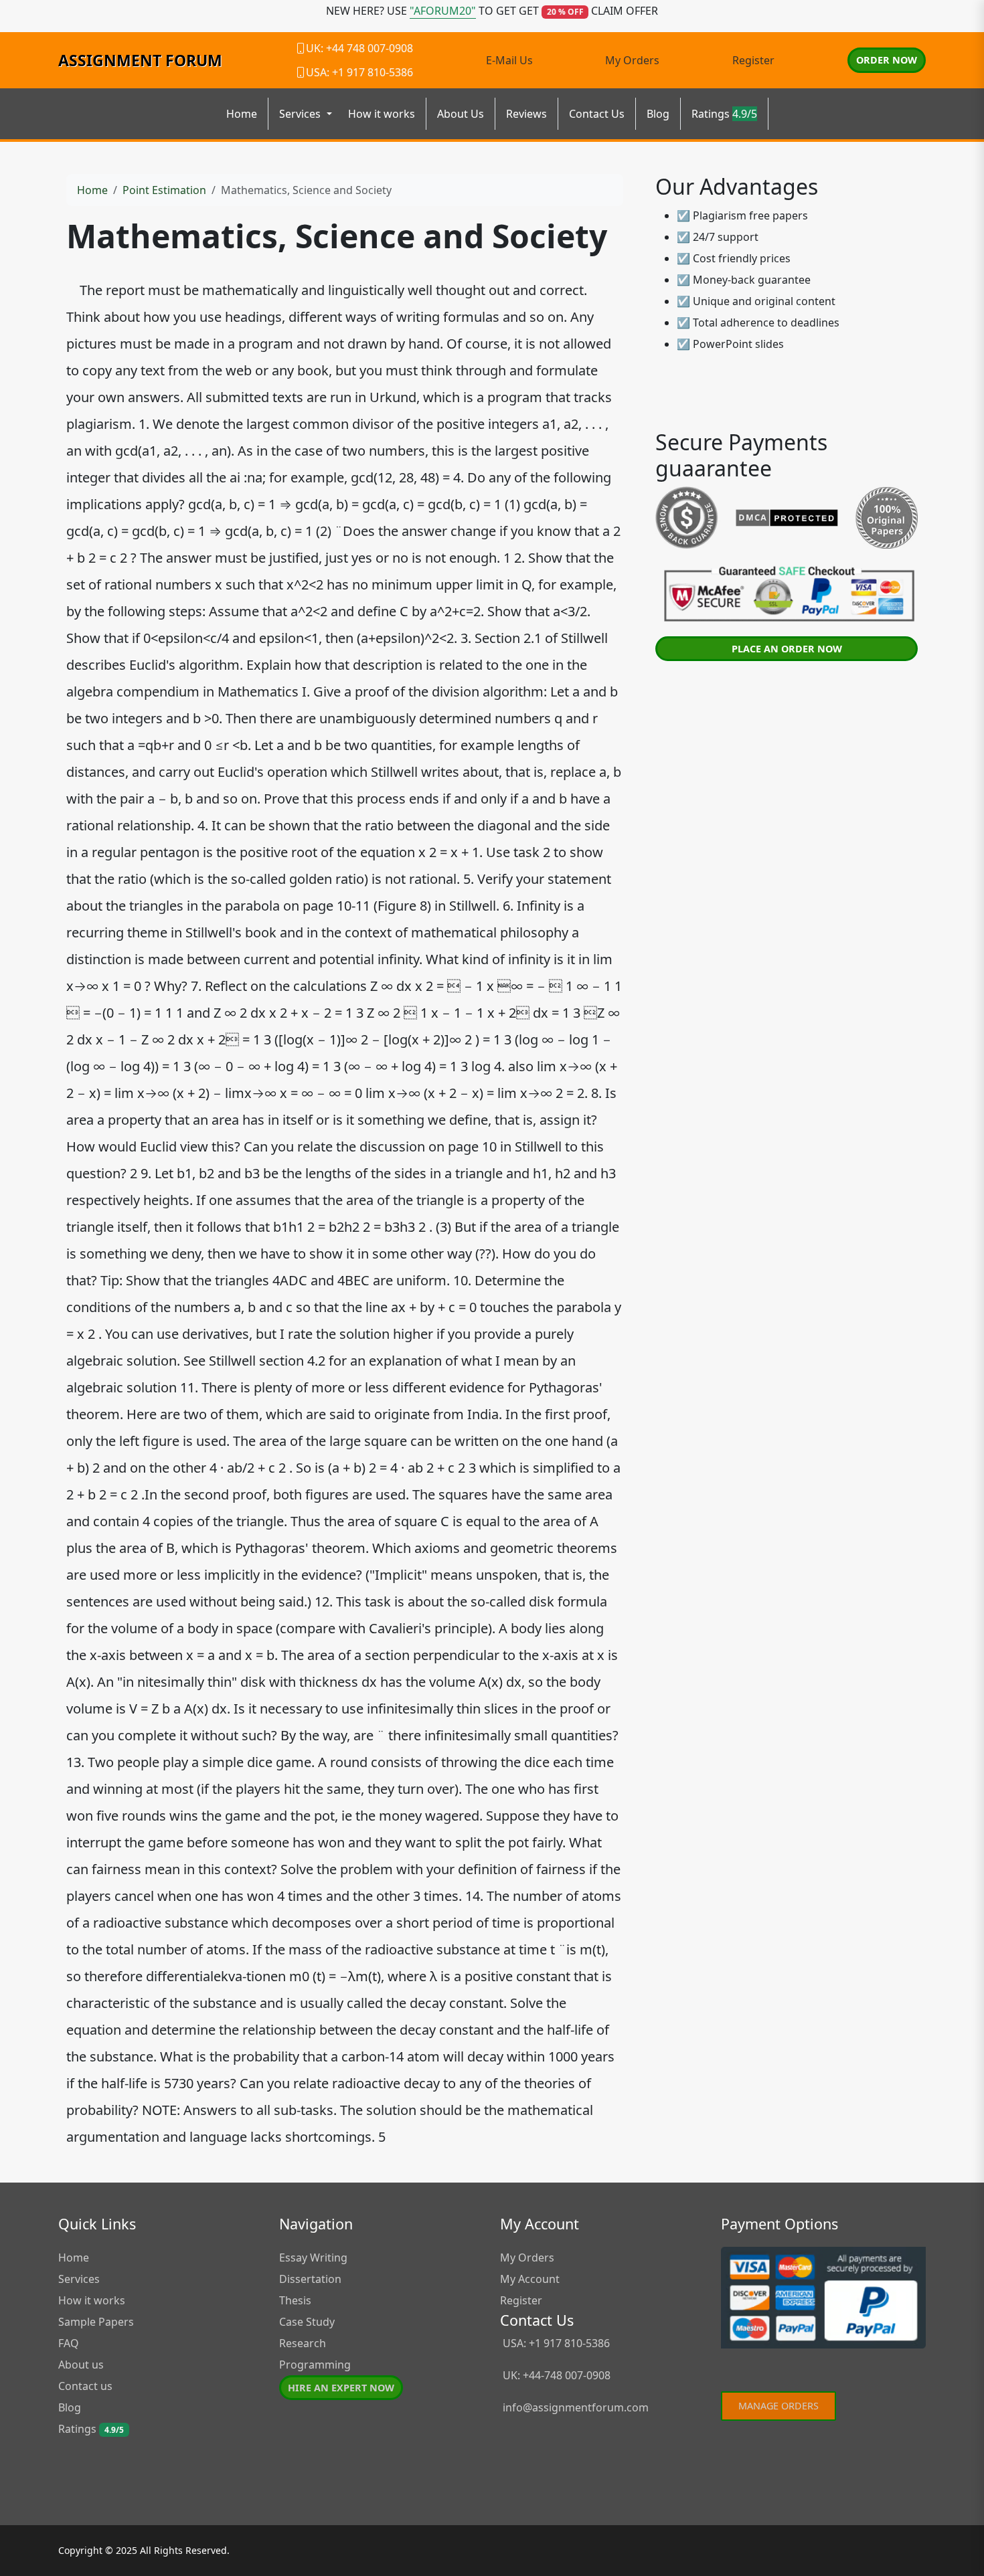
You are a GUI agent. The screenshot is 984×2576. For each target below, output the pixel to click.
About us (81, 2365)
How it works (382, 114)
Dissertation (310, 2279)
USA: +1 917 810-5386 (555, 2343)
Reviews (526, 114)
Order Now (887, 60)
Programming (315, 2365)
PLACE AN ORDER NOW (787, 649)
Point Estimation (164, 190)
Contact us (85, 2386)
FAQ (69, 2343)
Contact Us (597, 114)
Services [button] (301, 114)
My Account (530, 2279)
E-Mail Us (509, 60)
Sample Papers (96, 2322)
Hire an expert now (341, 2388)
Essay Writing (313, 2258)
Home (242, 114)
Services (79, 2279)
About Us (461, 114)
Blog (658, 114)
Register (753, 60)
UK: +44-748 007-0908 (555, 2375)
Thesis (295, 2300)
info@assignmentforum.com (576, 2407)
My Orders (632, 60)
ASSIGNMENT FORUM (140, 60)
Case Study (307, 2322)
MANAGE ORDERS (778, 2406)
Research (303, 2343)
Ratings (724, 114)
